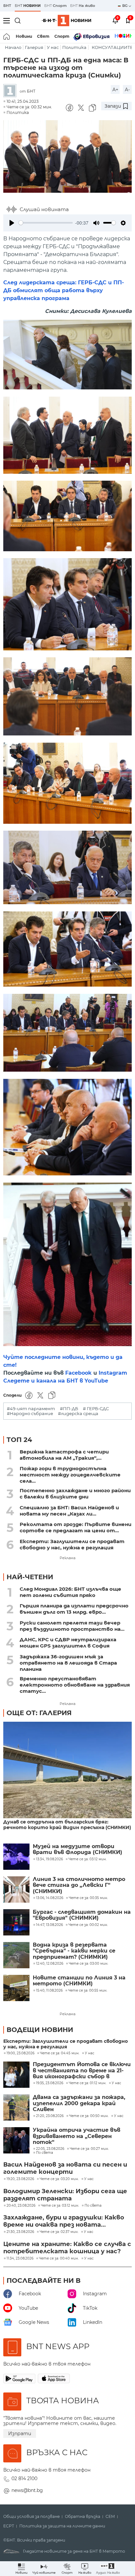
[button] (108, 2569)
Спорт (62, 36)
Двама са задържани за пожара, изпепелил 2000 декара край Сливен (79, 2103)
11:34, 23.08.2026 (20, 2259)
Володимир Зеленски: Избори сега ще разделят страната (65, 2195)
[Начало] (7, 36)
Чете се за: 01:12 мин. (87, 2083)
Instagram (113, 1373)
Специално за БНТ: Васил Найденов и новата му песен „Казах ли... (69, 1511)
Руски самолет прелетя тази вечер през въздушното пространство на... (72, 1626)
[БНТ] (11, 91)
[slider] (46, 223)
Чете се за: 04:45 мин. (60, 2053)
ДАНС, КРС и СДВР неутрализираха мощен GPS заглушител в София (68, 1643)
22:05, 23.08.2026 (50, 2149)
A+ (115, 90)
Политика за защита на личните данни (62, 2526)
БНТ (7, 6)
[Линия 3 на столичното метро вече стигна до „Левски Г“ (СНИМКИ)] (16, 1889)
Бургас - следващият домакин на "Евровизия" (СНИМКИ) (82, 1915)
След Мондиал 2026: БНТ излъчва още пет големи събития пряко (70, 1592)
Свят (43, 36)
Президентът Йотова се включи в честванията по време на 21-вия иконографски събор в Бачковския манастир (82, 2071)
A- (127, 90)
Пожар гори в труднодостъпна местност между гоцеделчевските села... (70, 1475)
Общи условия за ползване (31, 2517)
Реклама (67, 1558)
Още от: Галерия (39, 1713)
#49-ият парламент (31, 1409)
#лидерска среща (78, 1414)
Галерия (34, 47)
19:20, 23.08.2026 (20, 2179)
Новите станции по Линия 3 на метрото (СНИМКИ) (79, 1981)
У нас (53, 47)
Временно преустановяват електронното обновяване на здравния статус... (75, 1685)
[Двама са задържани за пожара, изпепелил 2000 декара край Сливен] (16, 2107)
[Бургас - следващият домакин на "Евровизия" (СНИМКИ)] (16, 1922)
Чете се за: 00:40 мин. (59, 2259)
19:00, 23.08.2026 (20, 2053)
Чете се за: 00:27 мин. (89, 2149)
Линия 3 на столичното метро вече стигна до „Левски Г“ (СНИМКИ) (79, 1885)
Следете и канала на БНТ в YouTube (56, 1381)
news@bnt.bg (27, 2490)
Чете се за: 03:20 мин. (59, 2179)
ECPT (9, 2526)
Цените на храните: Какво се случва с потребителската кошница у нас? (67, 2248)
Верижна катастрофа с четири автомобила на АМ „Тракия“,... (64, 1455)
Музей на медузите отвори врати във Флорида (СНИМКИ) (77, 1849)
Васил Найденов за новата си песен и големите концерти (65, 2168)
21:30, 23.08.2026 (20, 2232)
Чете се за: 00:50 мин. (89, 2116)
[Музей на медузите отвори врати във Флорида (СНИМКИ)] (16, 1857)
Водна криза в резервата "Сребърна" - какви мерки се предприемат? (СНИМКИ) (74, 1951)
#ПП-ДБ (69, 1409)
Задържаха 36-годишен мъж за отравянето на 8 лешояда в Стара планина (68, 1663)
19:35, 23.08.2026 (50, 2083)
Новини (24, 36)
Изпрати (20, 2434)
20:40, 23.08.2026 (21, 2206)
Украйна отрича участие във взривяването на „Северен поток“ (77, 2136)
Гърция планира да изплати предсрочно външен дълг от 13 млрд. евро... (74, 1609)
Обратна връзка (83, 2517)
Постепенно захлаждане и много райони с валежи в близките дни (75, 1494)
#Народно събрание (30, 1414)
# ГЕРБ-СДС (96, 1409)
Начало (13, 47)
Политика (74, 47)
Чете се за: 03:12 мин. (60, 2206)
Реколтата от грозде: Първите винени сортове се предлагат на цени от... (76, 1527)
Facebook (78, 1373)
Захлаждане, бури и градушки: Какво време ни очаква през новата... (64, 2221)
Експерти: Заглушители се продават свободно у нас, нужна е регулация (72, 1544)
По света (45, 2153)
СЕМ (110, 2517)
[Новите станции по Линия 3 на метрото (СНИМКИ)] (16, 1988)
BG (125, 6)
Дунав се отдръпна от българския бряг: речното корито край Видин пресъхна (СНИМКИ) (67, 1825)
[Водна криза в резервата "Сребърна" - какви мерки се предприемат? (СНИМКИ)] (16, 1955)
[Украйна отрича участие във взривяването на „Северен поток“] (16, 2140)
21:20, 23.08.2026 (50, 2116)
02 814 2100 (24, 2478)
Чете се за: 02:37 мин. (59, 2232)
